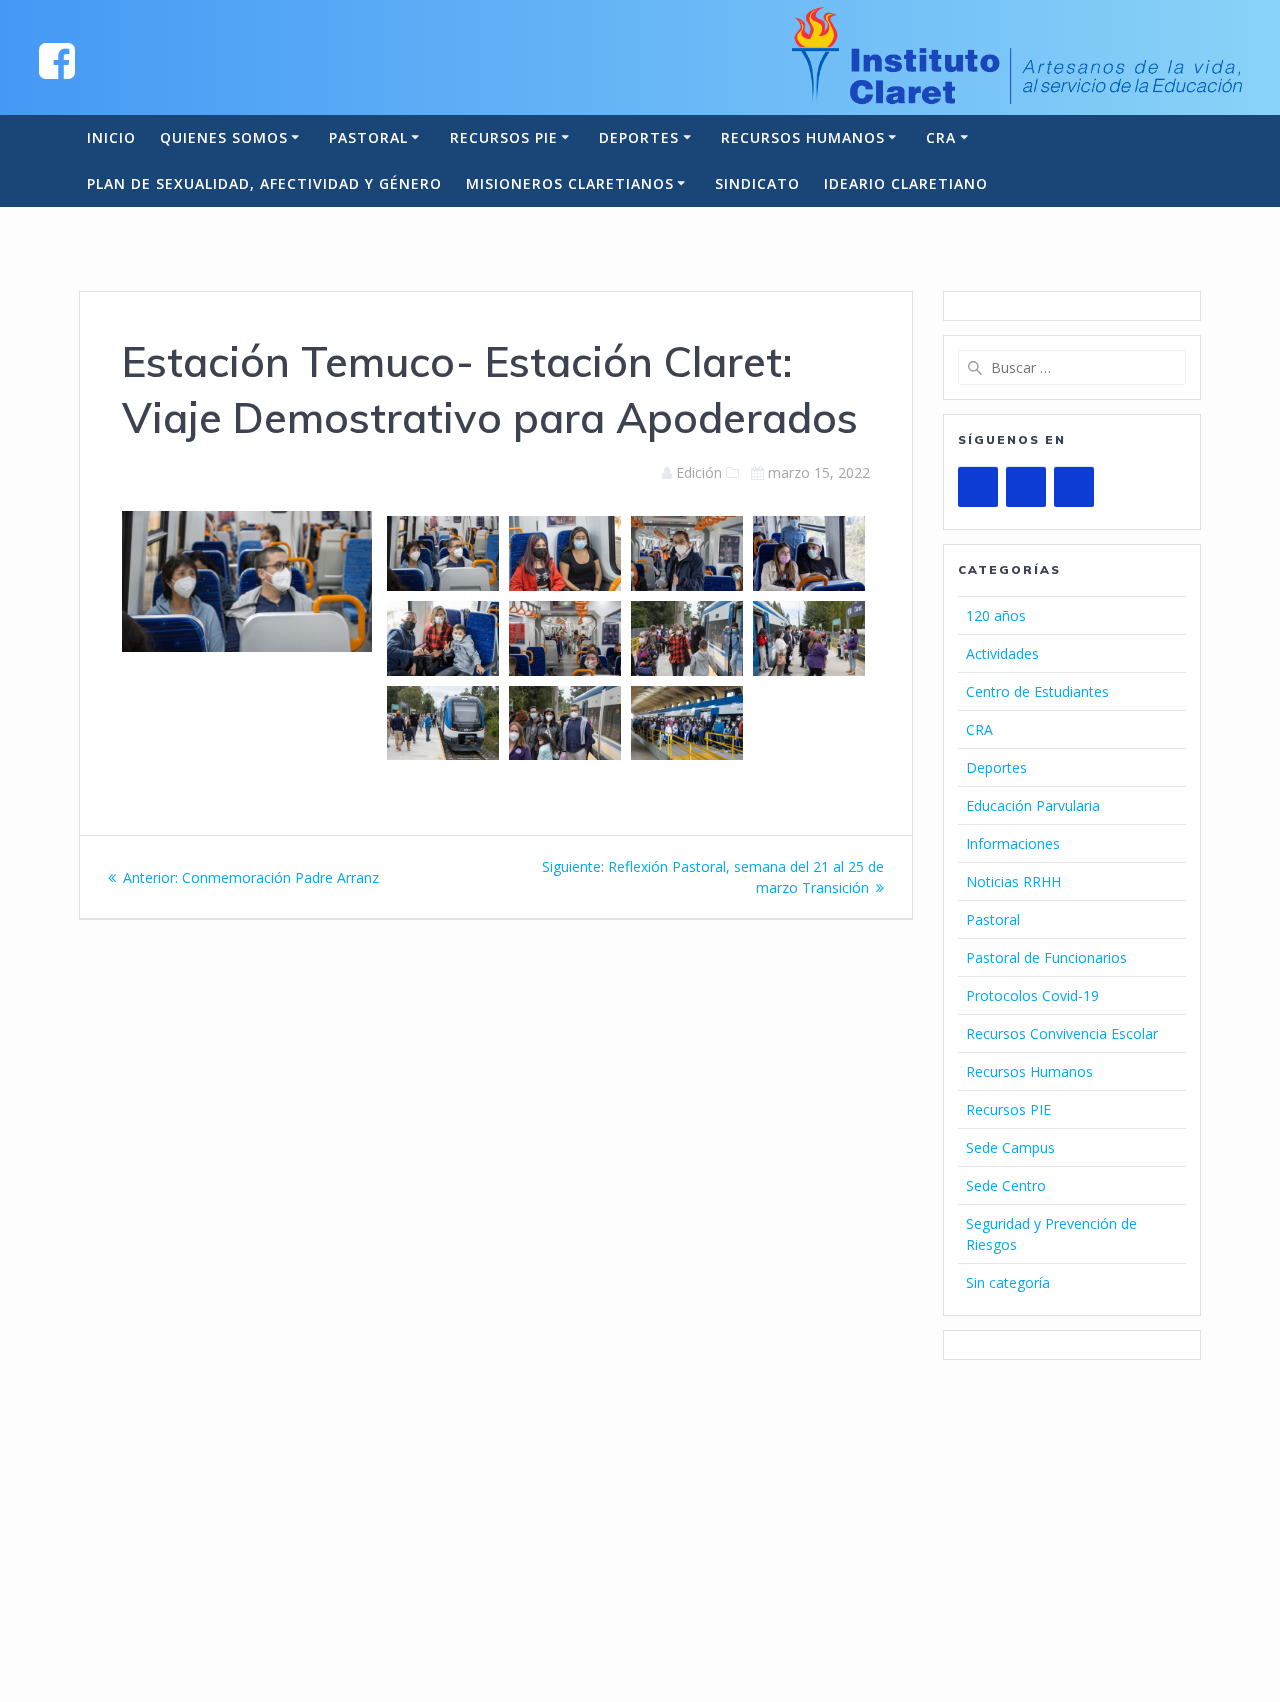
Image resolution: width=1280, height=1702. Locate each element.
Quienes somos (224, 137)
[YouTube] (978, 487)
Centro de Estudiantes (1037, 691)
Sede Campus (1010, 1147)
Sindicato (757, 183)
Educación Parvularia (1033, 805)
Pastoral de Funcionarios (1046, 957)
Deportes (639, 137)
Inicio (111, 137)
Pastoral (368, 137)
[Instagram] (1074, 487)
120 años (996, 615)
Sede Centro (1006, 1185)
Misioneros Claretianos (570, 183)
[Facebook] (1026, 487)
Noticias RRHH (1013, 881)
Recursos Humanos (803, 137)
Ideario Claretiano (906, 183)
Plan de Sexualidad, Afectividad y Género (264, 183)
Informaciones (1013, 843)
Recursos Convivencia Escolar (1062, 1033)
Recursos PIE (504, 137)
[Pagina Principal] (57, 59)
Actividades (1002, 653)
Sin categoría (1008, 1282)
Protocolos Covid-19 (1032, 995)
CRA (941, 137)
